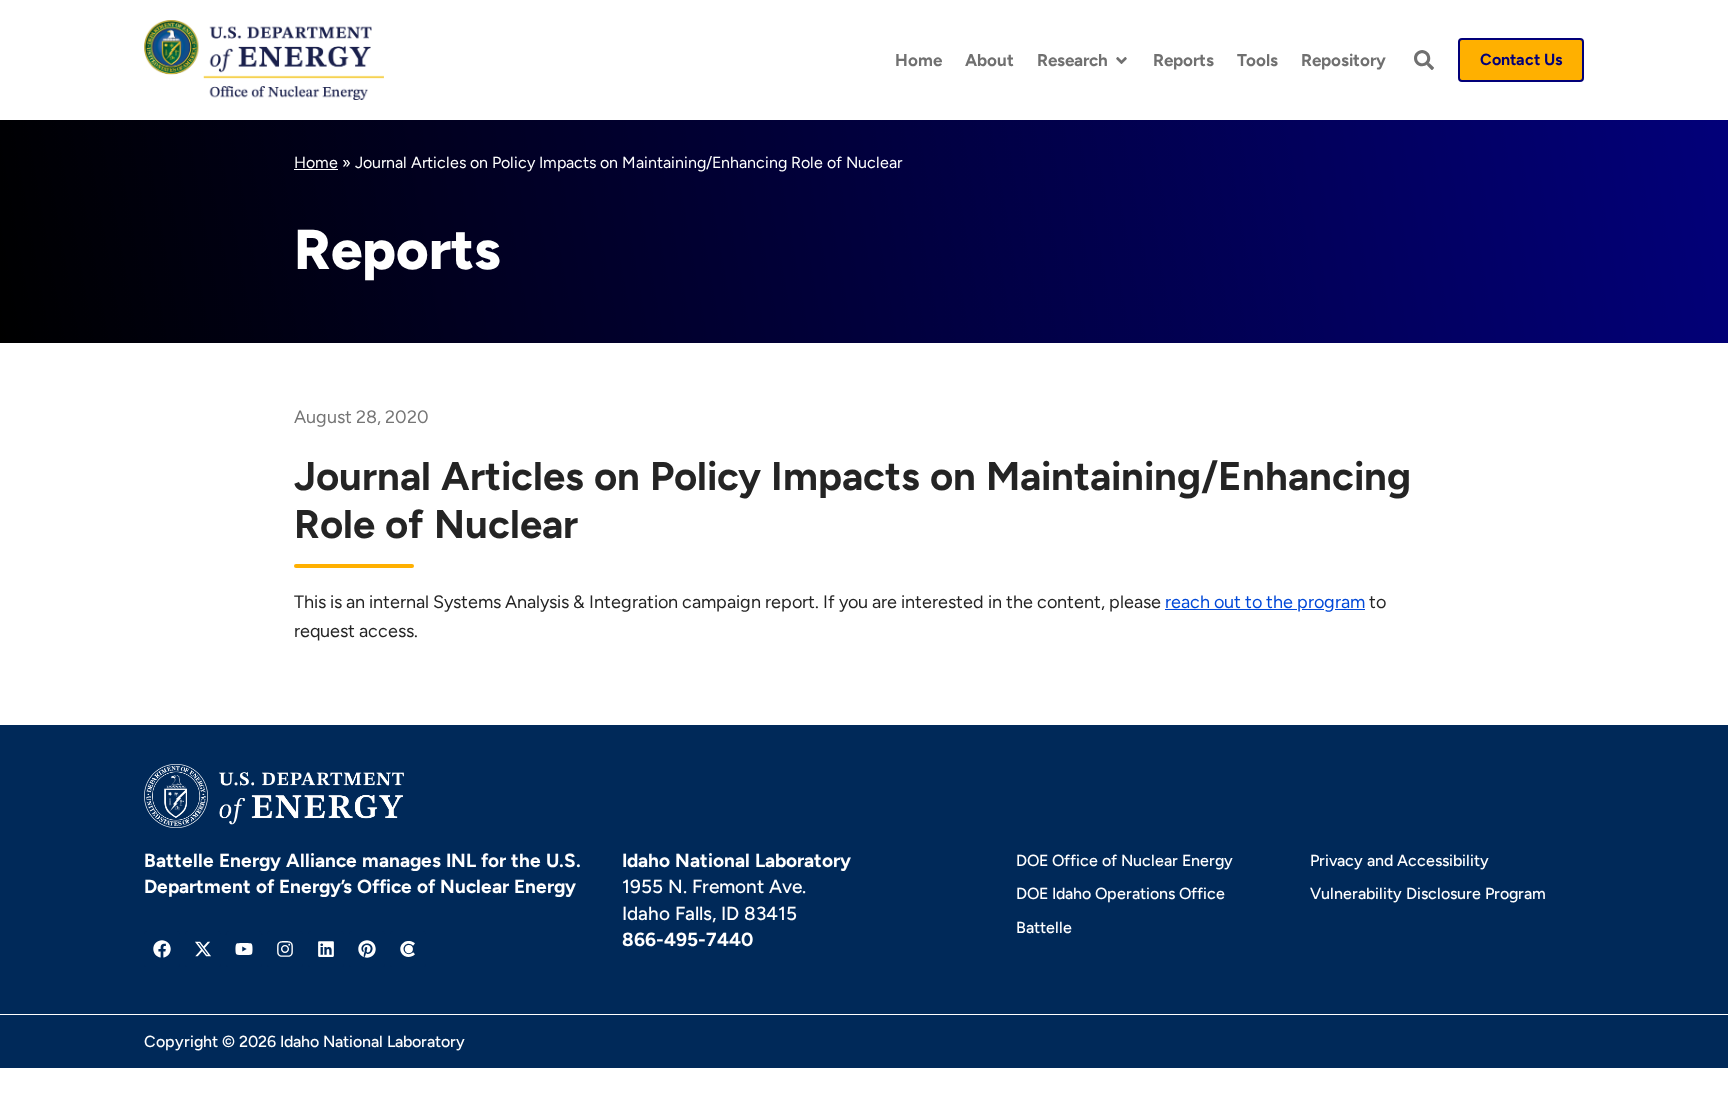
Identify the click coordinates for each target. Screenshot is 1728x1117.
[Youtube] (244, 949)
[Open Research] (1121, 60)
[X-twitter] (203, 949)
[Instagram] (285, 949)
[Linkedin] (326, 949)
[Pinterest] (367, 949)
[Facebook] (162, 949)
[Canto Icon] (408, 949)
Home (316, 162)
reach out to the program (1265, 602)
